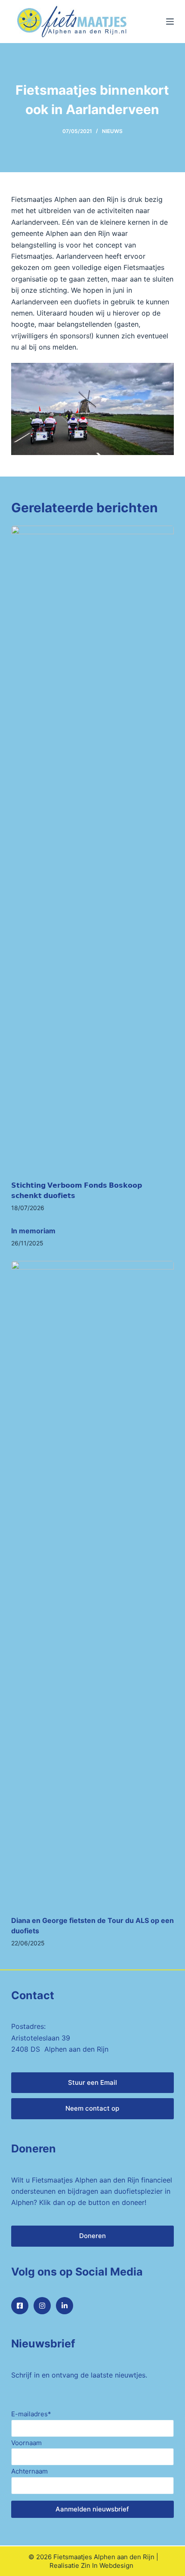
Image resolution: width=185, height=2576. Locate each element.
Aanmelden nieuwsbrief (92, 2509)
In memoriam (33, 1231)
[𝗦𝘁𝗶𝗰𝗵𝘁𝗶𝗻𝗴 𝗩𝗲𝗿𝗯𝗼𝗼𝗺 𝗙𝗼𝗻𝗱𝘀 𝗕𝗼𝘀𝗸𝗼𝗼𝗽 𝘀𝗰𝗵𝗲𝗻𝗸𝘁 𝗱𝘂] (92, 848)
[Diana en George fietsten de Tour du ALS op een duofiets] (92, 1584)
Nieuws (112, 131)
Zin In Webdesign (107, 2565)
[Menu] (170, 22)
